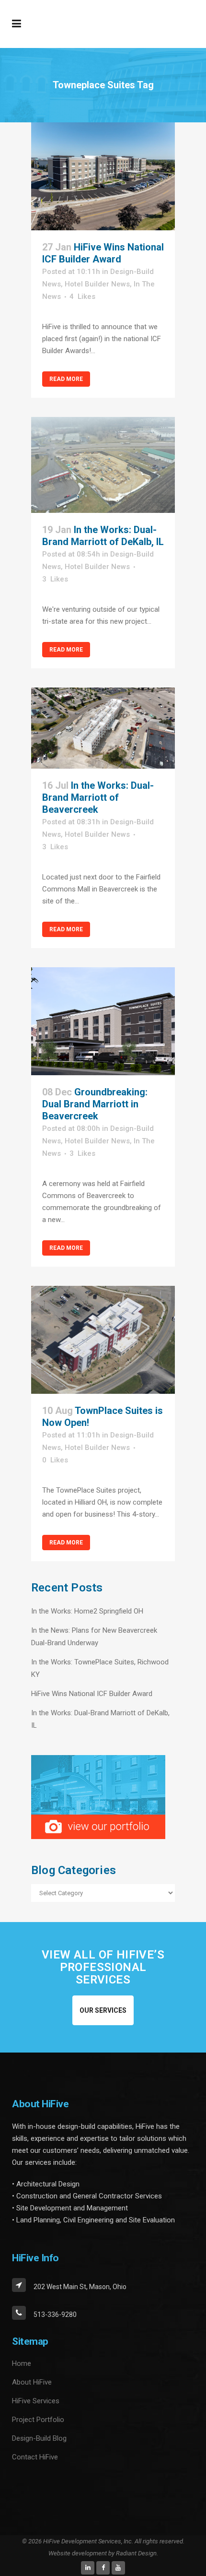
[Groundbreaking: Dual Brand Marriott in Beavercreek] (103, 1021)
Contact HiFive (35, 2457)
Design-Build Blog (39, 2438)
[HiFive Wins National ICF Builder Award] (103, 176)
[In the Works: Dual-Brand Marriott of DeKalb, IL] (103, 465)
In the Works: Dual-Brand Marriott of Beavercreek (98, 797)
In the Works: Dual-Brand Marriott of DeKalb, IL (103, 536)
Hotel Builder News (97, 284)
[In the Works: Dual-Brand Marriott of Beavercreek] (103, 728)
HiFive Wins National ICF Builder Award (103, 253)
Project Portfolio (38, 2420)
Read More (66, 379)
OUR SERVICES (103, 2010)
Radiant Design (136, 2553)
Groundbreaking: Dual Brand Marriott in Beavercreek (95, 1104)
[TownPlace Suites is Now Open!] (103, 1340)
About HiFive (32, 2382)
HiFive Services (36, 2401)
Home (22, 2363)
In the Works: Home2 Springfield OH (87, 1611)
